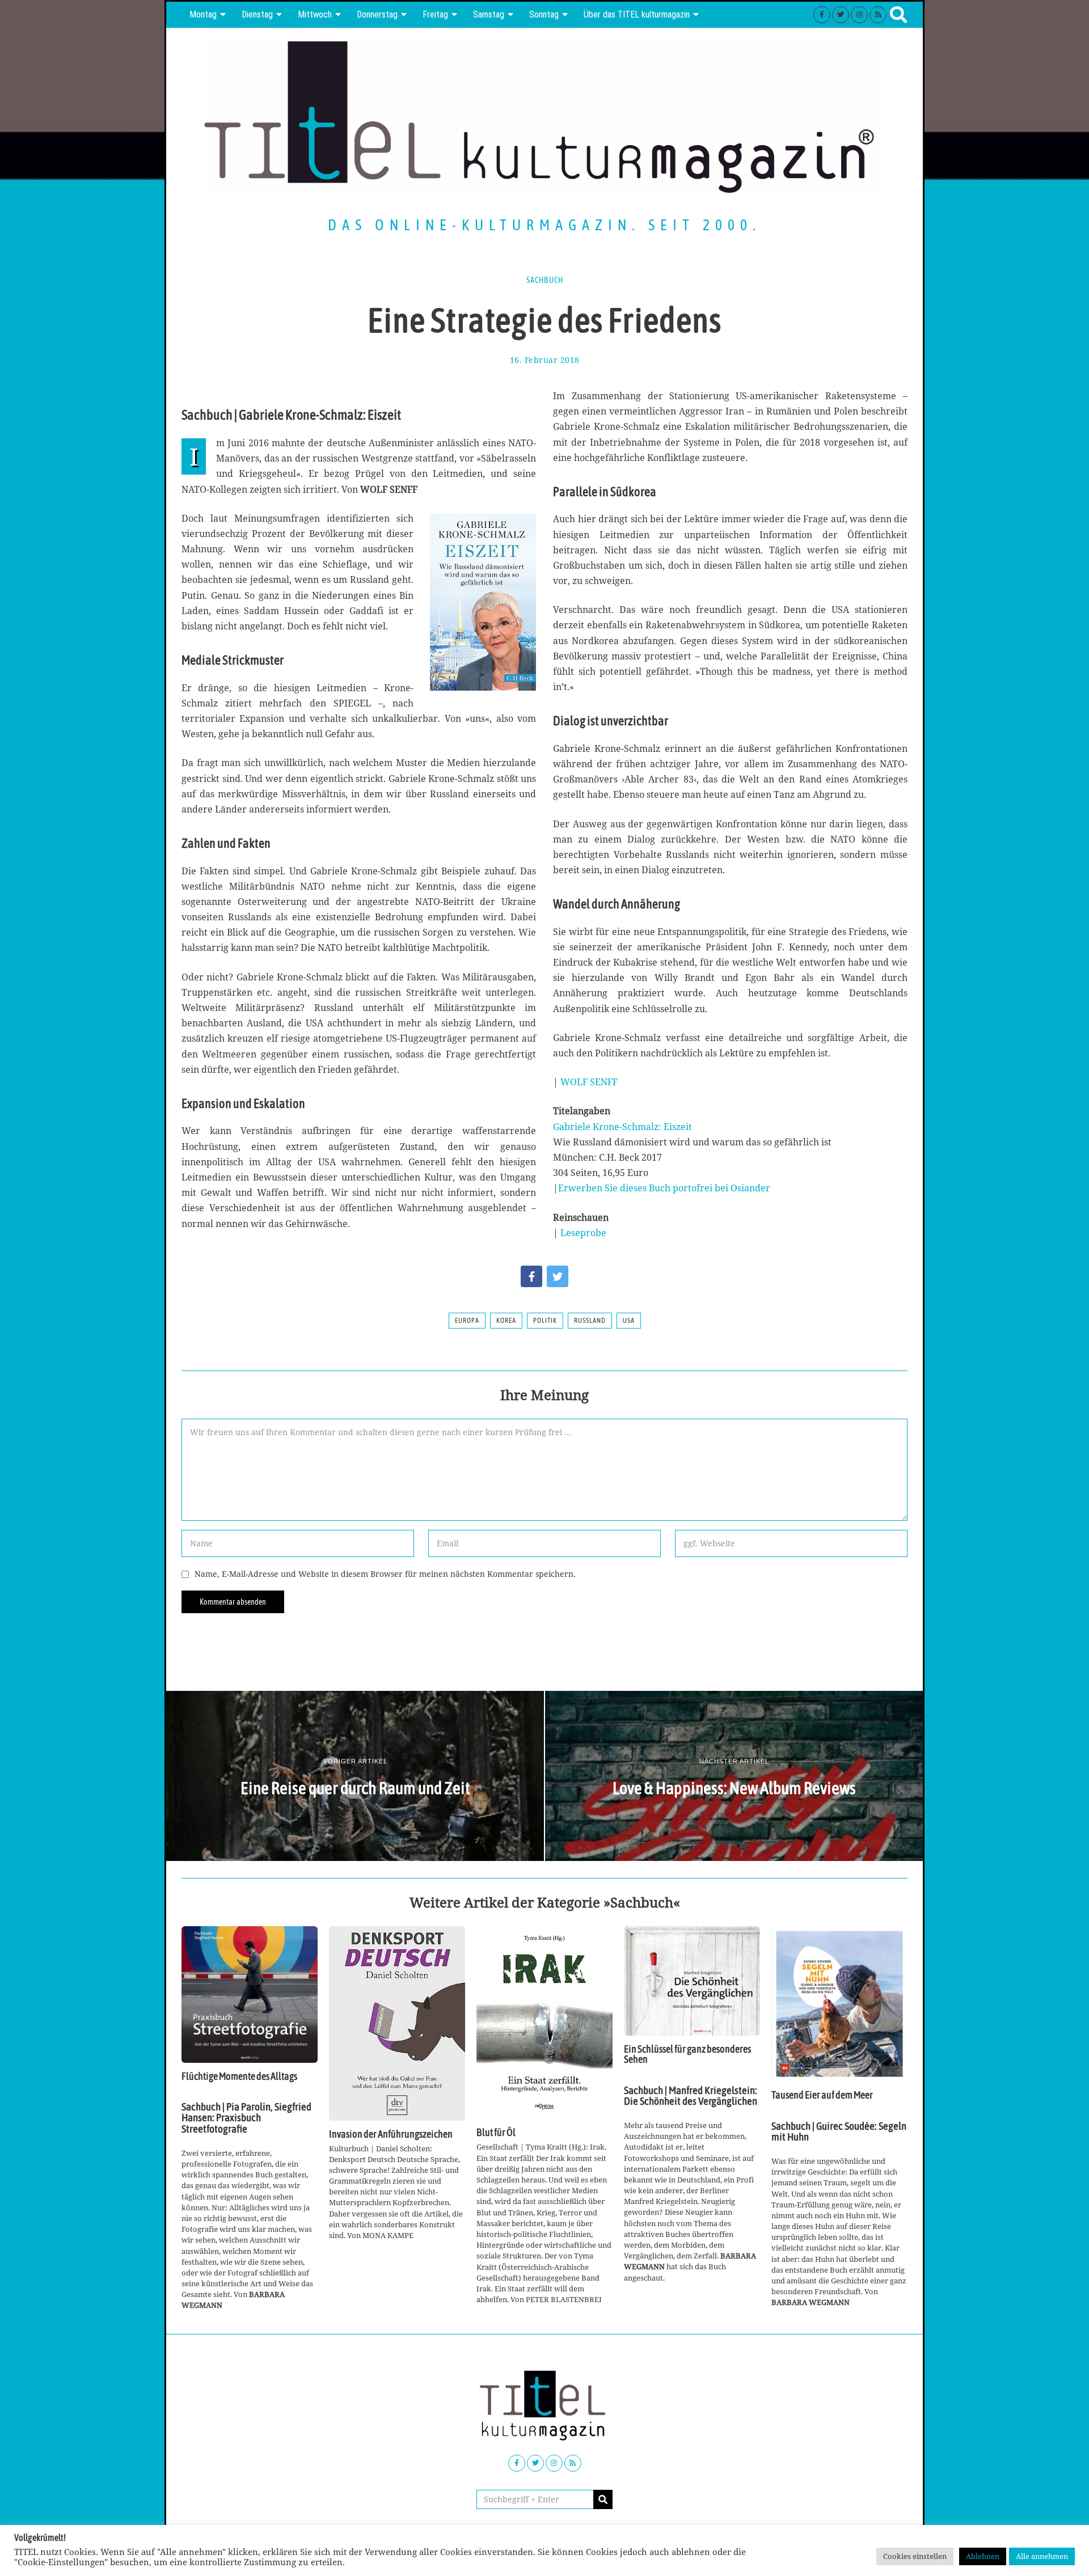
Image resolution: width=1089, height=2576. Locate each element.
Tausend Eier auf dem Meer (822, 2095)
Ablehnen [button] (983, 2556)
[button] (603, 2499)
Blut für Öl (496, 2133)
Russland (590, 1321)
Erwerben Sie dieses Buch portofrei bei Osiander (664, 1188)
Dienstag (257, 14)
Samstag (489, 14)
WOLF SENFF (589, 1082)
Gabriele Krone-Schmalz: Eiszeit (622, 1127)
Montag (203, 14)
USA (629, 1321)
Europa (467, 1321)
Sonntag (544, 14)
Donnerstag (377, 14)
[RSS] (878, 15)
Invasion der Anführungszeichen (391, 2134)
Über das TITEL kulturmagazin (637, 14)
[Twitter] (841, 15)
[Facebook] (822, 15)
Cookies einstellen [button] (915, 2556)
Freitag (435, 14)
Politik (545, 1321)
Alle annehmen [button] (1042, 2556)
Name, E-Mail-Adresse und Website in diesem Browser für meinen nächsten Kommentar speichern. (385, 1574)
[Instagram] (859, 15)
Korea (506, 1321)
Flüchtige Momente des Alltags (239, 2076)
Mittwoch (315, 14)
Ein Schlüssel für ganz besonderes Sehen (687, 2054)
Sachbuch (545, 280)
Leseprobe (583, 1233)
